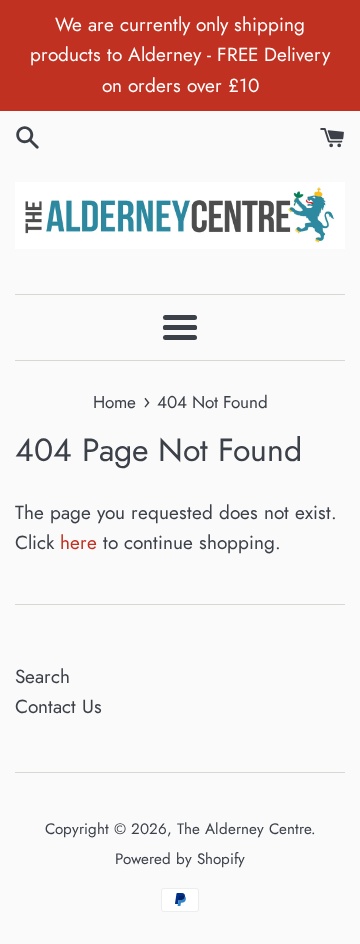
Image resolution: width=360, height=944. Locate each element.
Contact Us (58, 706)
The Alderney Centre (244, 829)
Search (42, 676)
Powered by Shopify (180, 859)
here (78, 542)
